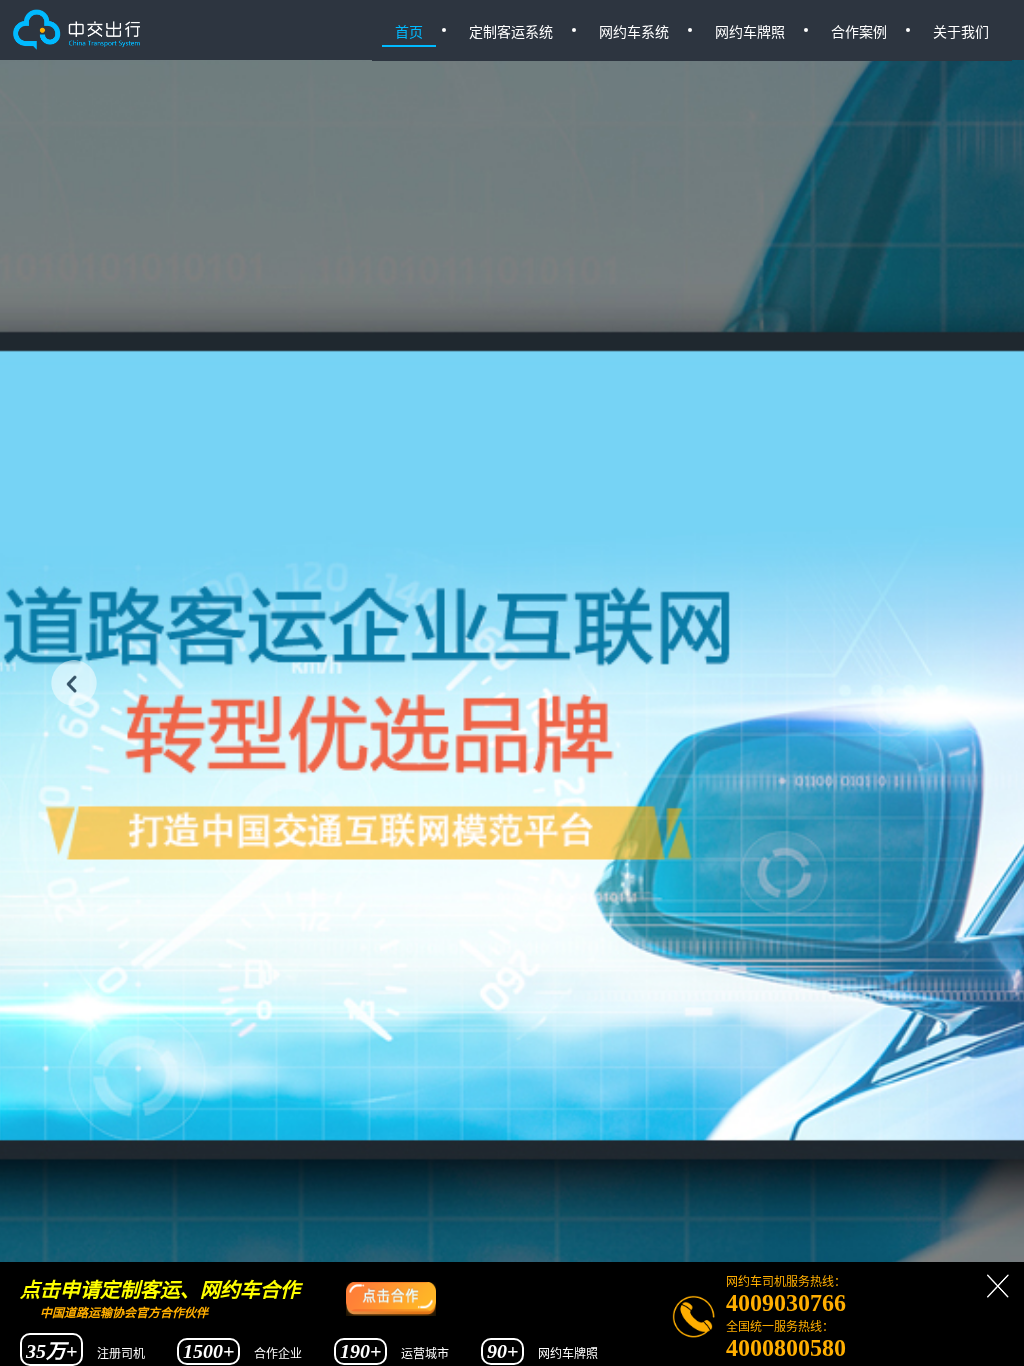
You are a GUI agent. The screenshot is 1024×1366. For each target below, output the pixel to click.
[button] (73, 683)
